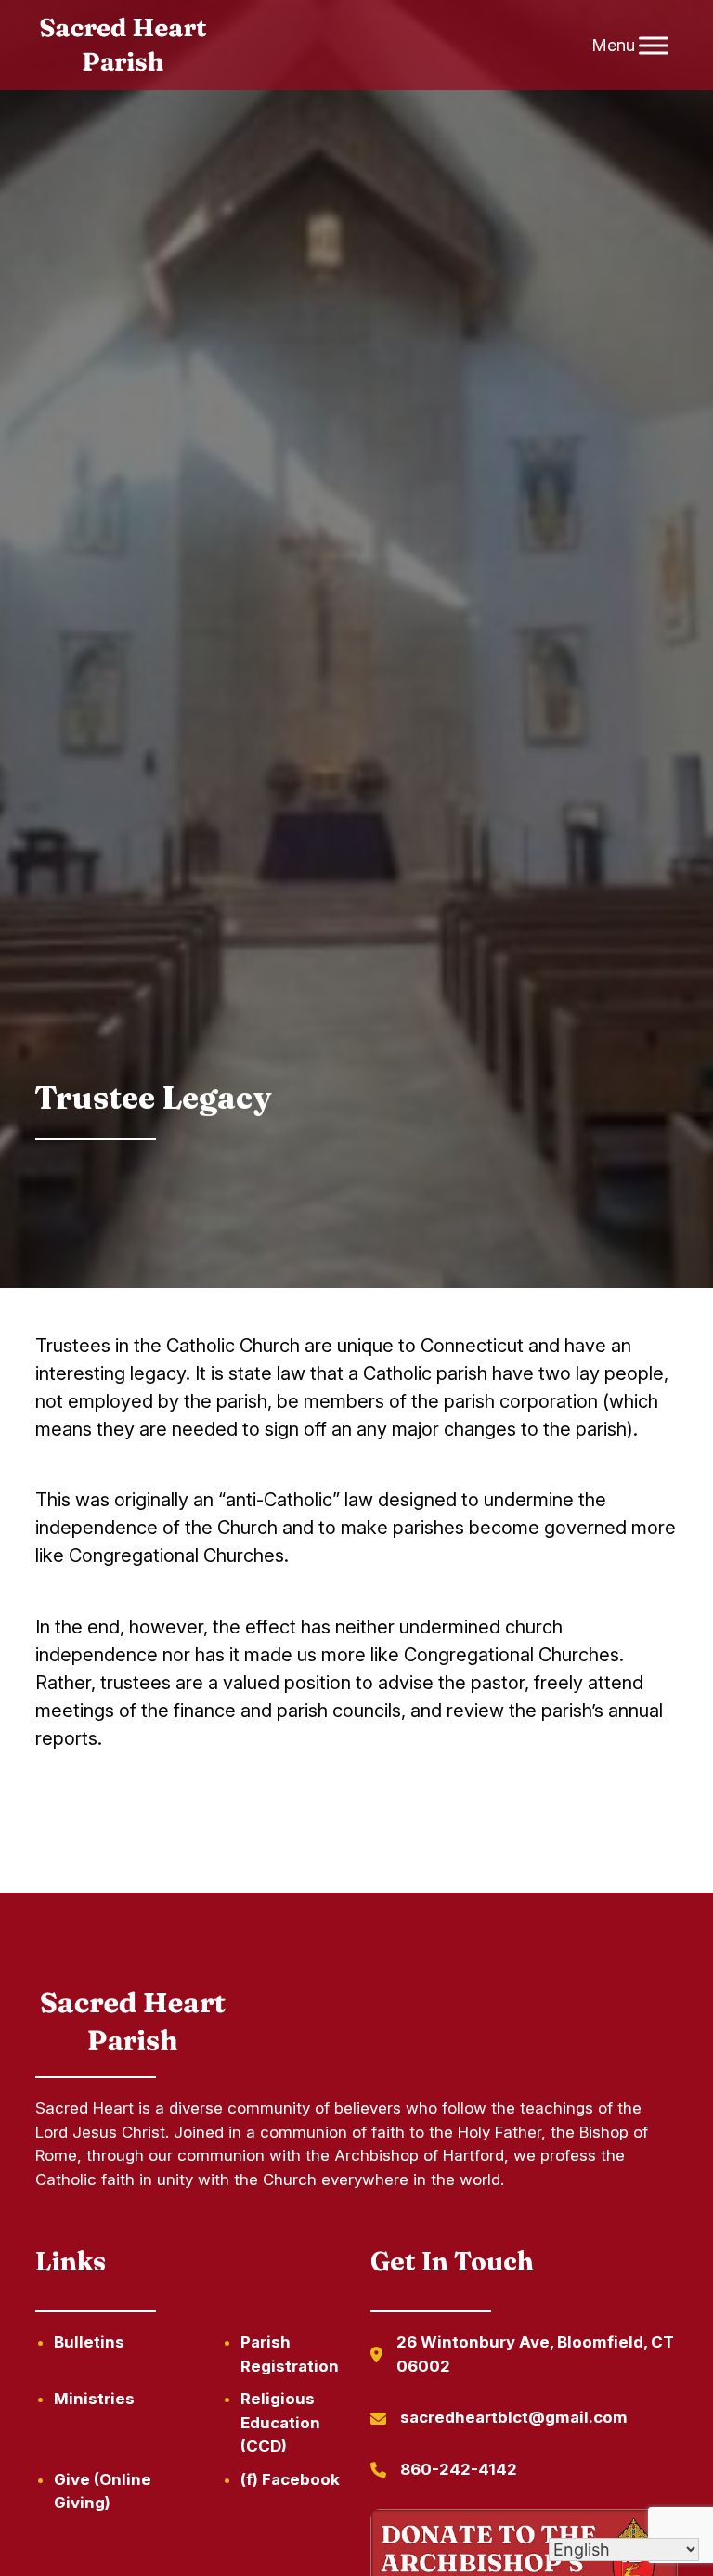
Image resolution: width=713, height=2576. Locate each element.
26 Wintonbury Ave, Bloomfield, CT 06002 (535, 2354)
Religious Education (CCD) (280, 2422)
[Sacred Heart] (123, 46)
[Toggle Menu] (654, 45)
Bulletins (89, 2342)
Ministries (94, 2399)
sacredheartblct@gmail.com (514, 2417)
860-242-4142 (459, 2469)
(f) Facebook (290, 2479)
